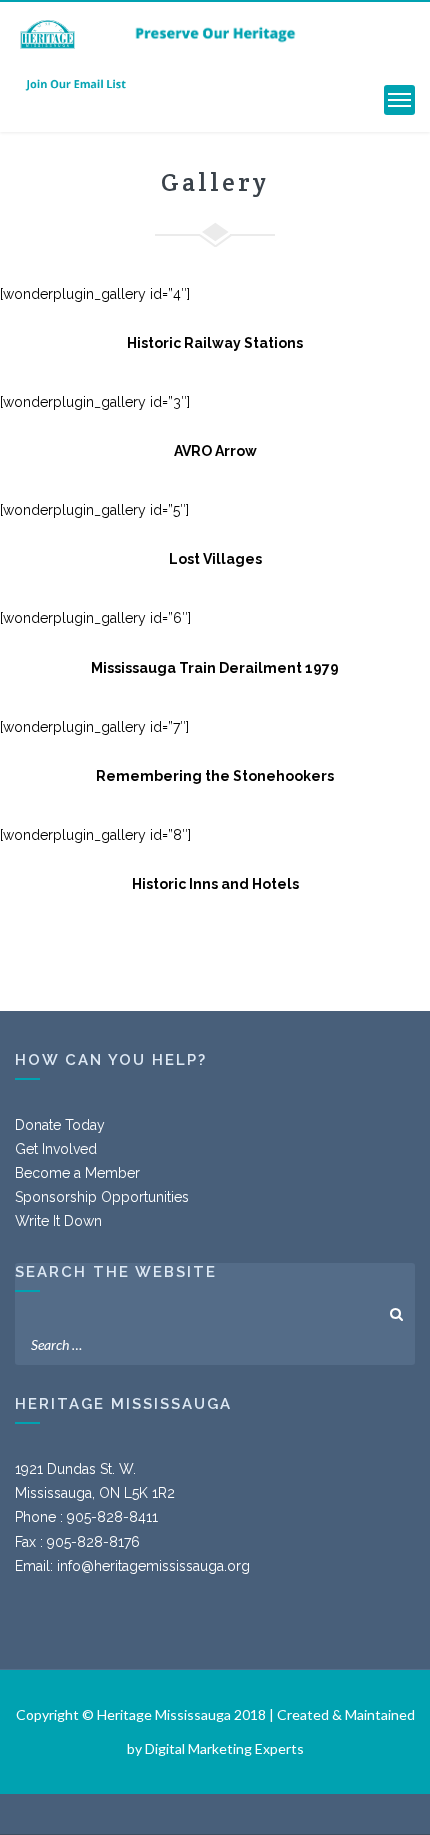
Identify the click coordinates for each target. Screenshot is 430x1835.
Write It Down (58, 1221)
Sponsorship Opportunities (102, 1197)
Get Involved (56, 1149)
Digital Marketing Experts (224, 1748)
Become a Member (77, 1173)
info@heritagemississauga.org (153, 1566)
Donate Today (60, 1125)
